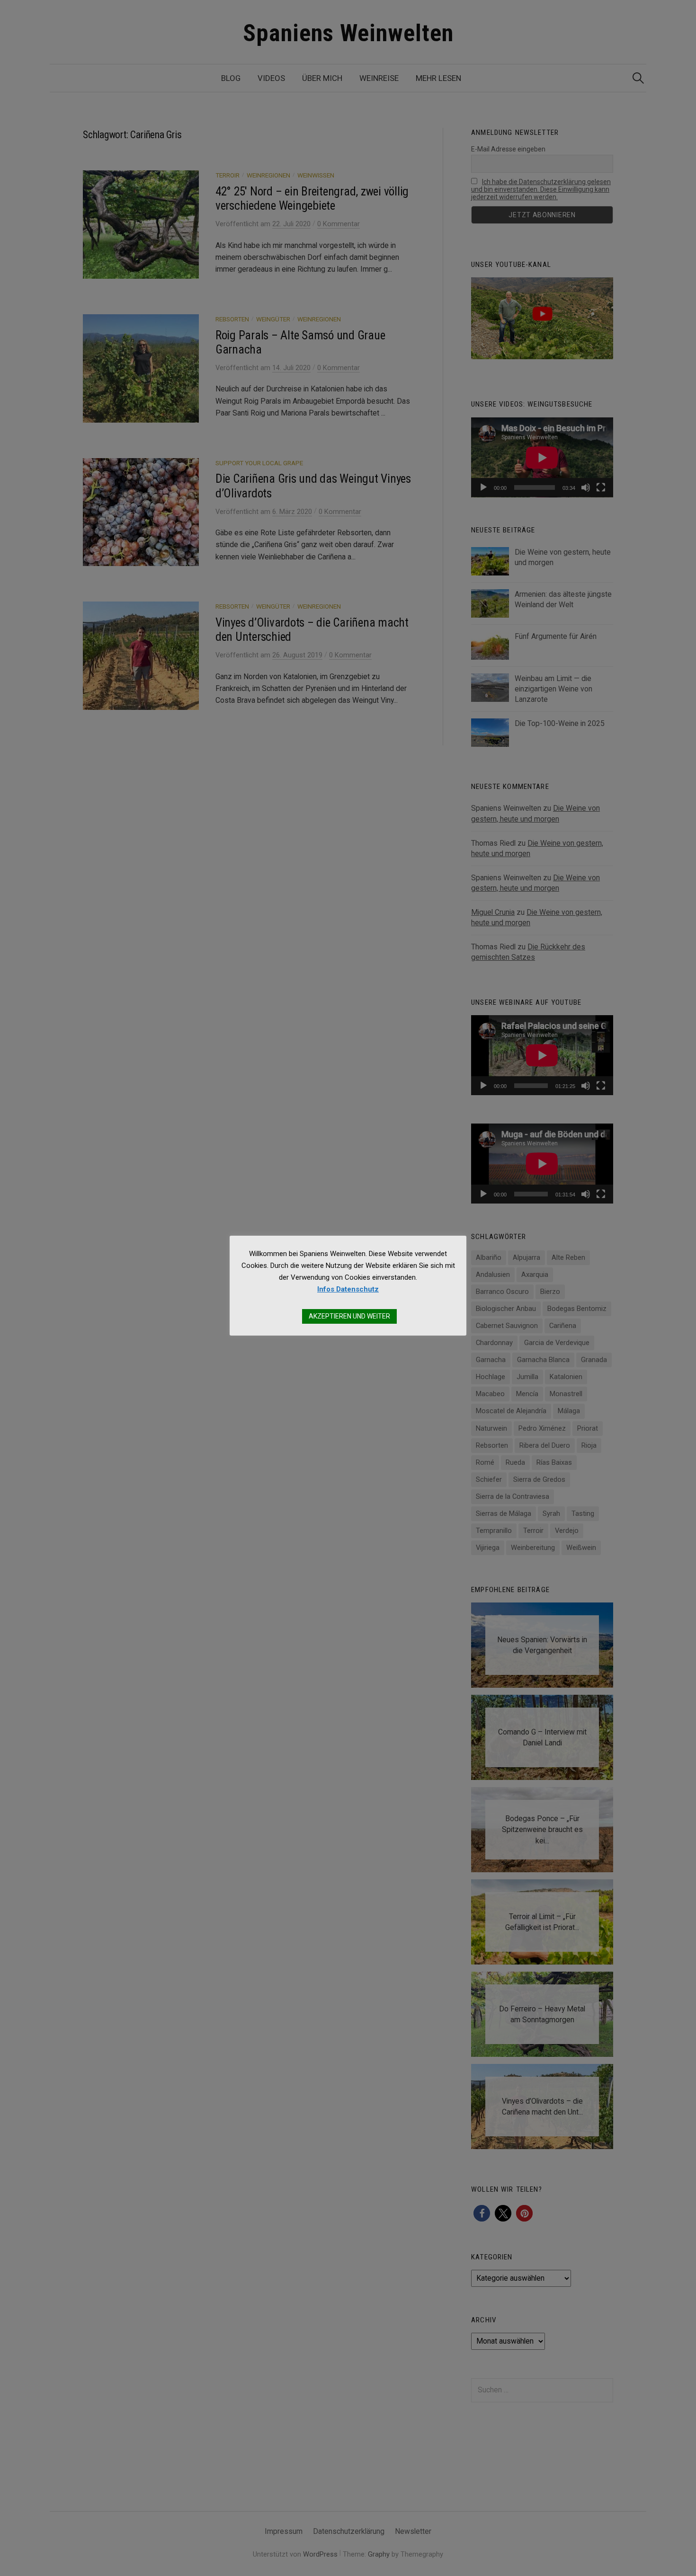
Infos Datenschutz (348, 1289)
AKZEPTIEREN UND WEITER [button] (349, 1316)
